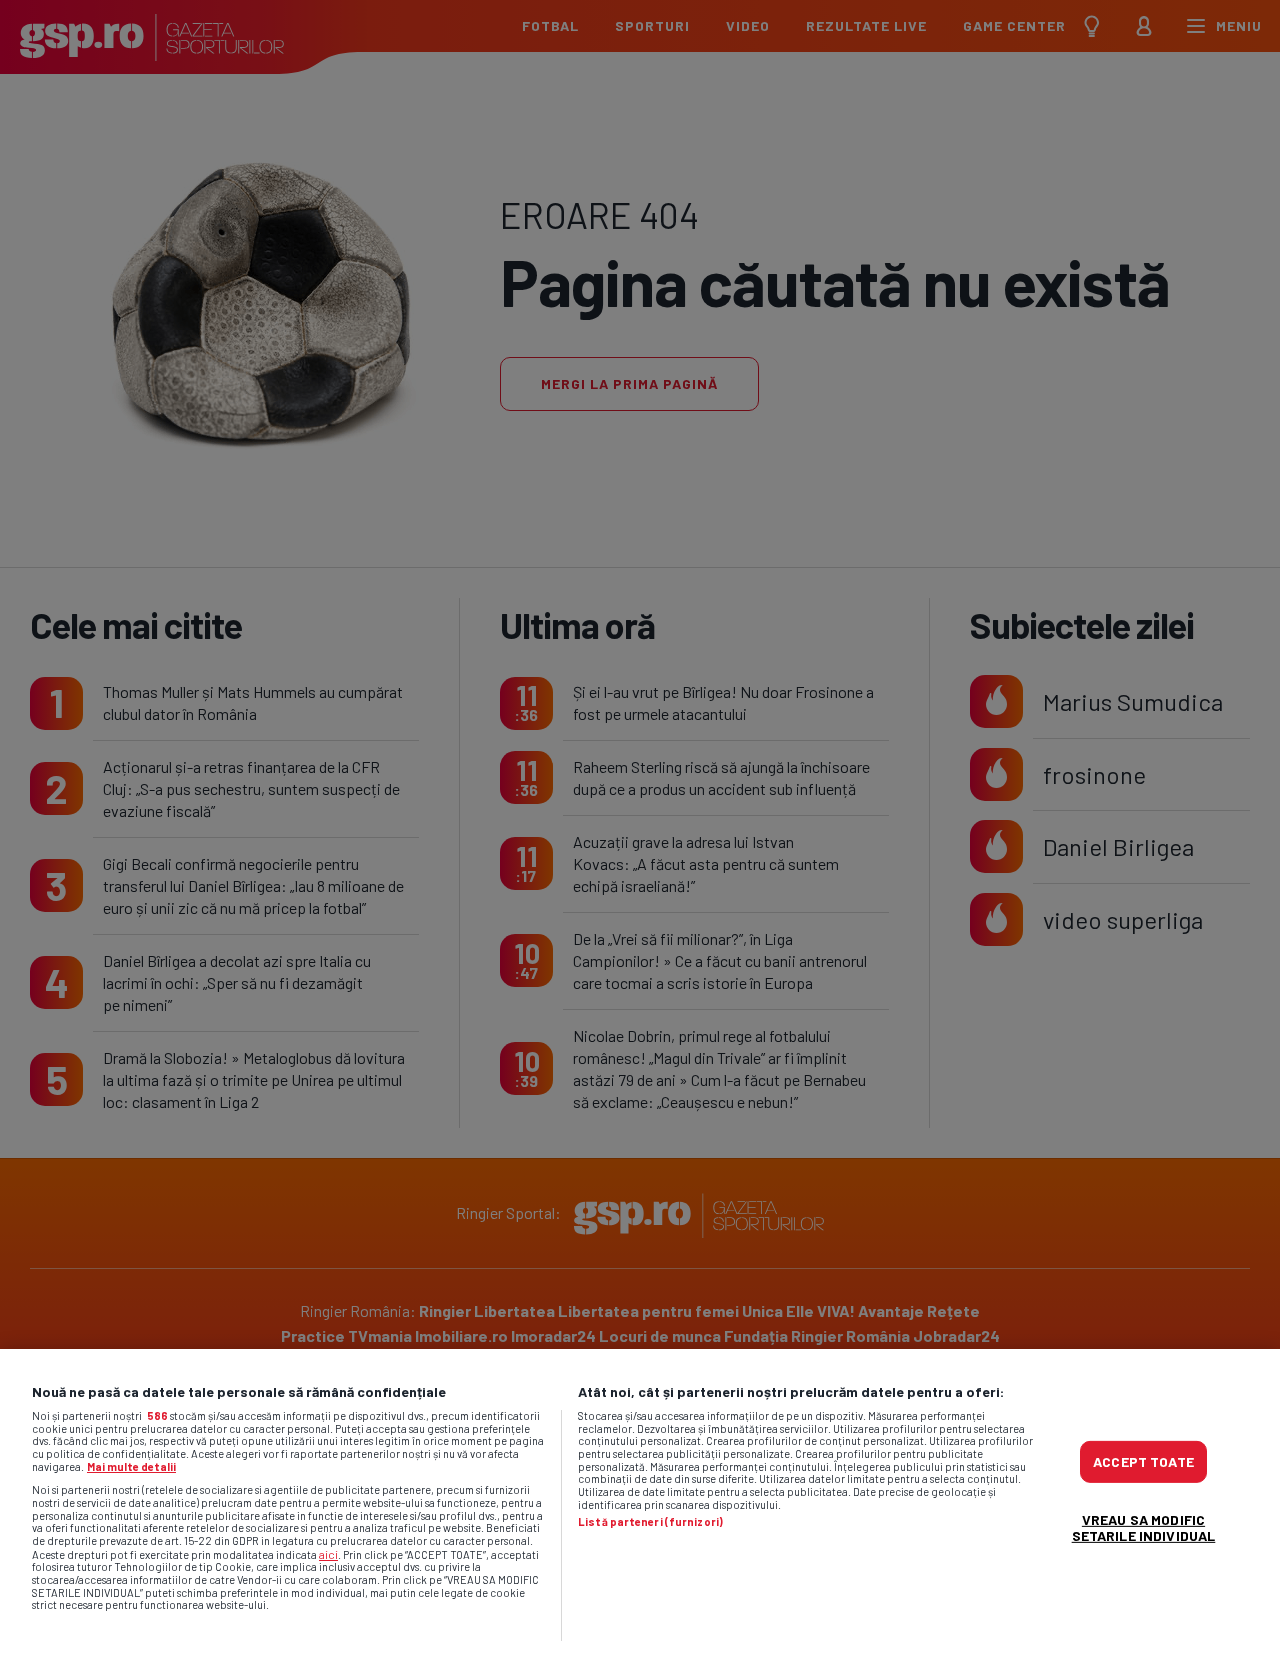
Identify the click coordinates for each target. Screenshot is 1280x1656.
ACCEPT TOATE (1143, 1460)
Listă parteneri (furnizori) (650, 1522)
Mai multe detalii (131, 1466)
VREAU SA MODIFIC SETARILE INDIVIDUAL (1144, 1526)
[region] (640, 1502)
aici (328, 1554)
